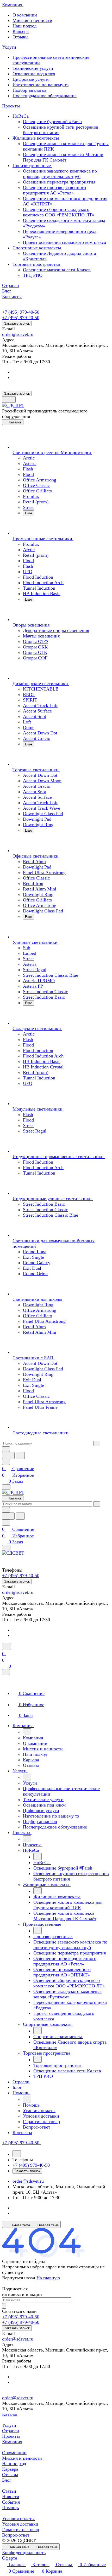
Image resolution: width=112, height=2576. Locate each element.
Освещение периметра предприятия (59, 182)
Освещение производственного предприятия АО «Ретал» (54, 190)
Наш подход (24, 26)
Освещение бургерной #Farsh (52, 122)
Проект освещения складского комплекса (64, 242)
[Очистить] (97, 1443)
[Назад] (27, 1732)
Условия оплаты (18, 2518)
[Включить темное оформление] (9, 399)
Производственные (32, 165)
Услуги (9, 2425)
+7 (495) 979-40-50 (21, 312)
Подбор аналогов (30, 90)
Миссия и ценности (32, 20)
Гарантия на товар (21, 2529)
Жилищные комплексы (36, 138)
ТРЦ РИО (33, 275)
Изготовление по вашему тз (41, 85)
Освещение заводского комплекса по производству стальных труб (60, 174)
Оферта (10, 2558)
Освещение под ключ (34, 74)
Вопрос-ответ (16, 2535)
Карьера (21, 31)
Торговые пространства (37, 264)
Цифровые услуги (31, 79)
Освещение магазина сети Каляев (57, 270)
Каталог (10, 2414)
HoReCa (21, 116)
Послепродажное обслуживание (45, 96)
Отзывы (20, 37)
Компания (12, 2442)
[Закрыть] (6, 1672)
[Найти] (20, 1455)
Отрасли (11, 2431)
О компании (25, 15)
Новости (11, 2497)
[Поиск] (7, 1646)
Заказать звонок (17, 323)
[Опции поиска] (6, 1449)
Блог (7, 2480)
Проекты (11, 2436)
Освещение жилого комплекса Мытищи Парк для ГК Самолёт (63, 157)
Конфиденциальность (24, 2552)
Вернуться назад (19, 2278)
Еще (29, 513)
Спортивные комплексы (37, 248)
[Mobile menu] (6, 1548)
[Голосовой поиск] (8, 1455)
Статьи (9, 2491)
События (11, 2502)
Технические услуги (33, 68)
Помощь (10, 2508)
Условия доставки (20, 2524)
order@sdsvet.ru (18, 334)
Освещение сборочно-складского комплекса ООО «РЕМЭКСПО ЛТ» (59, 212)
